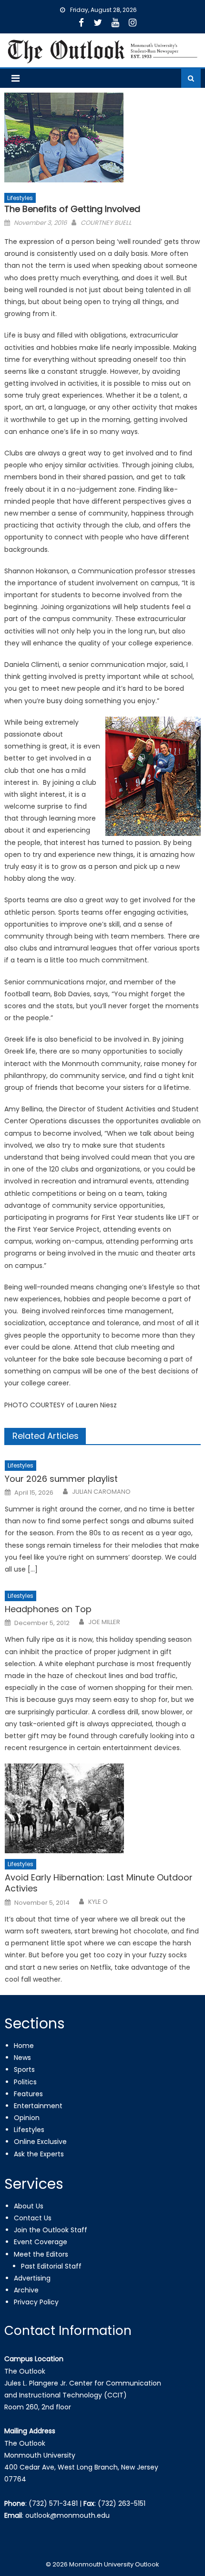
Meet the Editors (41, 2254)
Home (24, 2046)
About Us (29, 2206)
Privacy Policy (36, 2302)
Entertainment (38, 2106)
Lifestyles (20, 198)
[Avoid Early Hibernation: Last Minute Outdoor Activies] (103, 1808)
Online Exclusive (40, 2142)
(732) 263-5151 (122, 2503)
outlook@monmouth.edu (67, 2515)
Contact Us (33, 2218)
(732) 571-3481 (53, 2503)
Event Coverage (41, 2242)
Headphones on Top (48, 1609)
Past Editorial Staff (51, 2266)
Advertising (32, 2278)
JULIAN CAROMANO (101, 1492)
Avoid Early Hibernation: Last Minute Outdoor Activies (99, 1883)
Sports (24, 2069)
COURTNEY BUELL (106, 223)
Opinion (27, 2118)
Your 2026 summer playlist (61, 1479)
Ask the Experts (39, 2154)
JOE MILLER (104, 1622)
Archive (26, 2290)
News (22, 2058)
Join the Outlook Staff (51, 2230)
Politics (25, 2082)
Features (28, 2094)
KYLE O (98, 1902)
